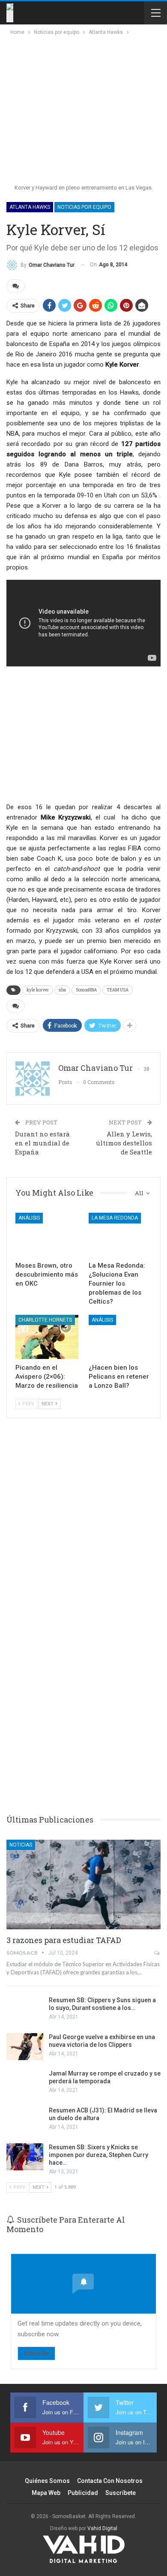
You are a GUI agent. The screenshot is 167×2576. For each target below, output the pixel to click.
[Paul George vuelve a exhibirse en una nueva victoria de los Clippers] (25, 2047)
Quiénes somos (47, 2481)
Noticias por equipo (84, 207)
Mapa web (46, 2493)
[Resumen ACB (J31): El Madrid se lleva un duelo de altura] (25, 2120)
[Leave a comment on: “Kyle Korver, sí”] (16, 286)
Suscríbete (121, 2493)
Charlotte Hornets (45, 1320)
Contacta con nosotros (110, 2481)
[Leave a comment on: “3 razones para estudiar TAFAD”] (157, 1953)
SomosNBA (86, 990)
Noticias (21, 1845)
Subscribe (36, 2353)
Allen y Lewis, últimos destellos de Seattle (124, 1143)
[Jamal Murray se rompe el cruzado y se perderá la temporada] (25, 2083)
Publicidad (83, 2493)
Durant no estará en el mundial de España (42, 1143)
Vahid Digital (102, 2528)
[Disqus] (83, 1673)
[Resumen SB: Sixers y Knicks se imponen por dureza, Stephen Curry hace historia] (25, 2157)
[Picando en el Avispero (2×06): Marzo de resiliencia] (47, 1337)
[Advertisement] (82, 101)
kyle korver (38, 990)
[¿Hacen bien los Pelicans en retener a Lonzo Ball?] (120, 1337)
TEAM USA (118, 990)
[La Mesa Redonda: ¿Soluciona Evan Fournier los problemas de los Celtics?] (120, 1235)
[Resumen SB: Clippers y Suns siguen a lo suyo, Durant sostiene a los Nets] (25, 2010)
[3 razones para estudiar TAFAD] (83, 1885)
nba (62, 990)
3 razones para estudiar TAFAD (64, 1940)
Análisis (29, 1218)
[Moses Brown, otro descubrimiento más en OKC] (47, 1235)
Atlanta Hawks (30, 207)
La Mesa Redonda (115, 1218)
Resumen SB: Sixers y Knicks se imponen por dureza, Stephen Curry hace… (98, 2155)
